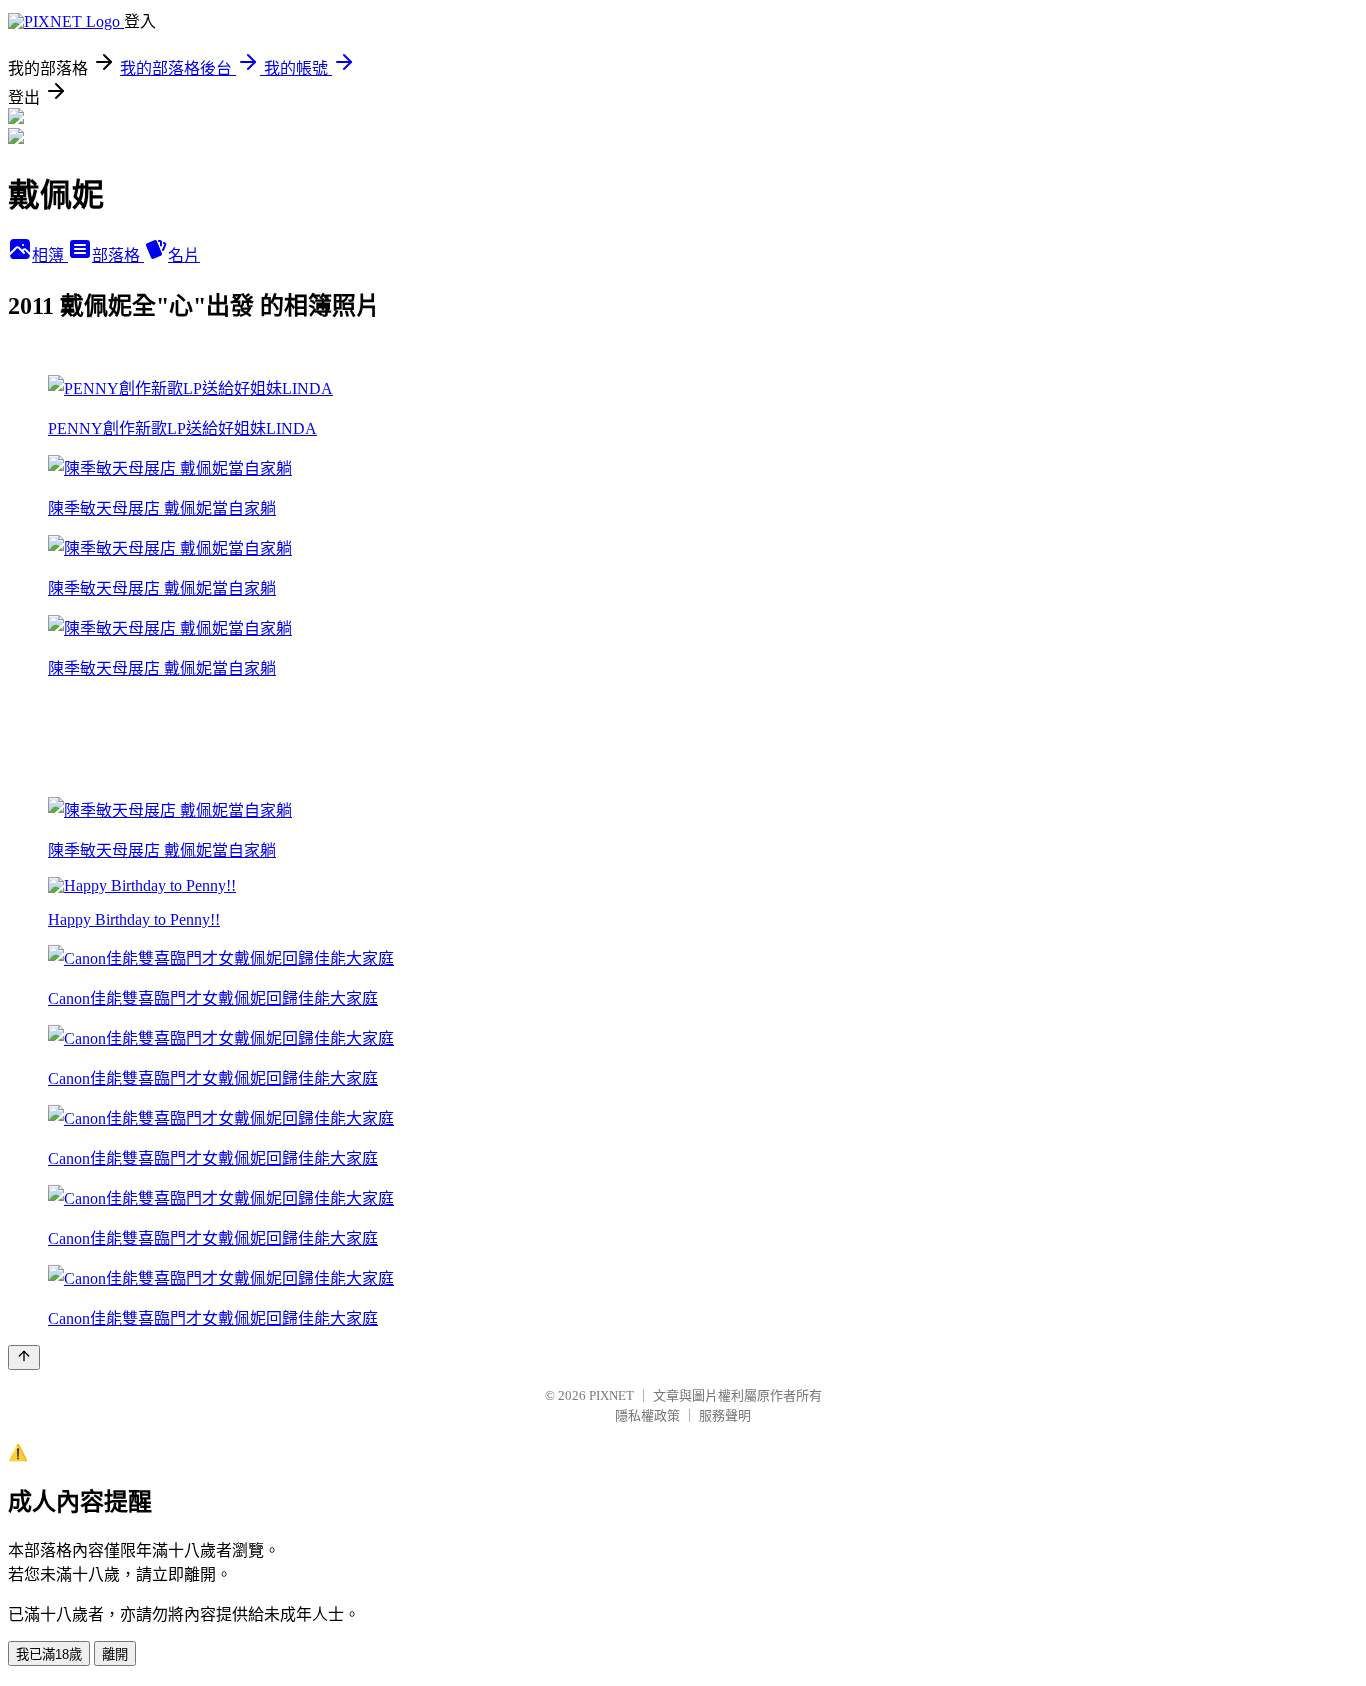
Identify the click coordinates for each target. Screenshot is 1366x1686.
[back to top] (24, 1357)
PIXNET (611, 1395)
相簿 (50, 255)
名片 (184, 255)
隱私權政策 (647, 1415)
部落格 (118, 255)
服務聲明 (725, 1415)
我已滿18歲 (49, 1654)
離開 (115, 1654)
